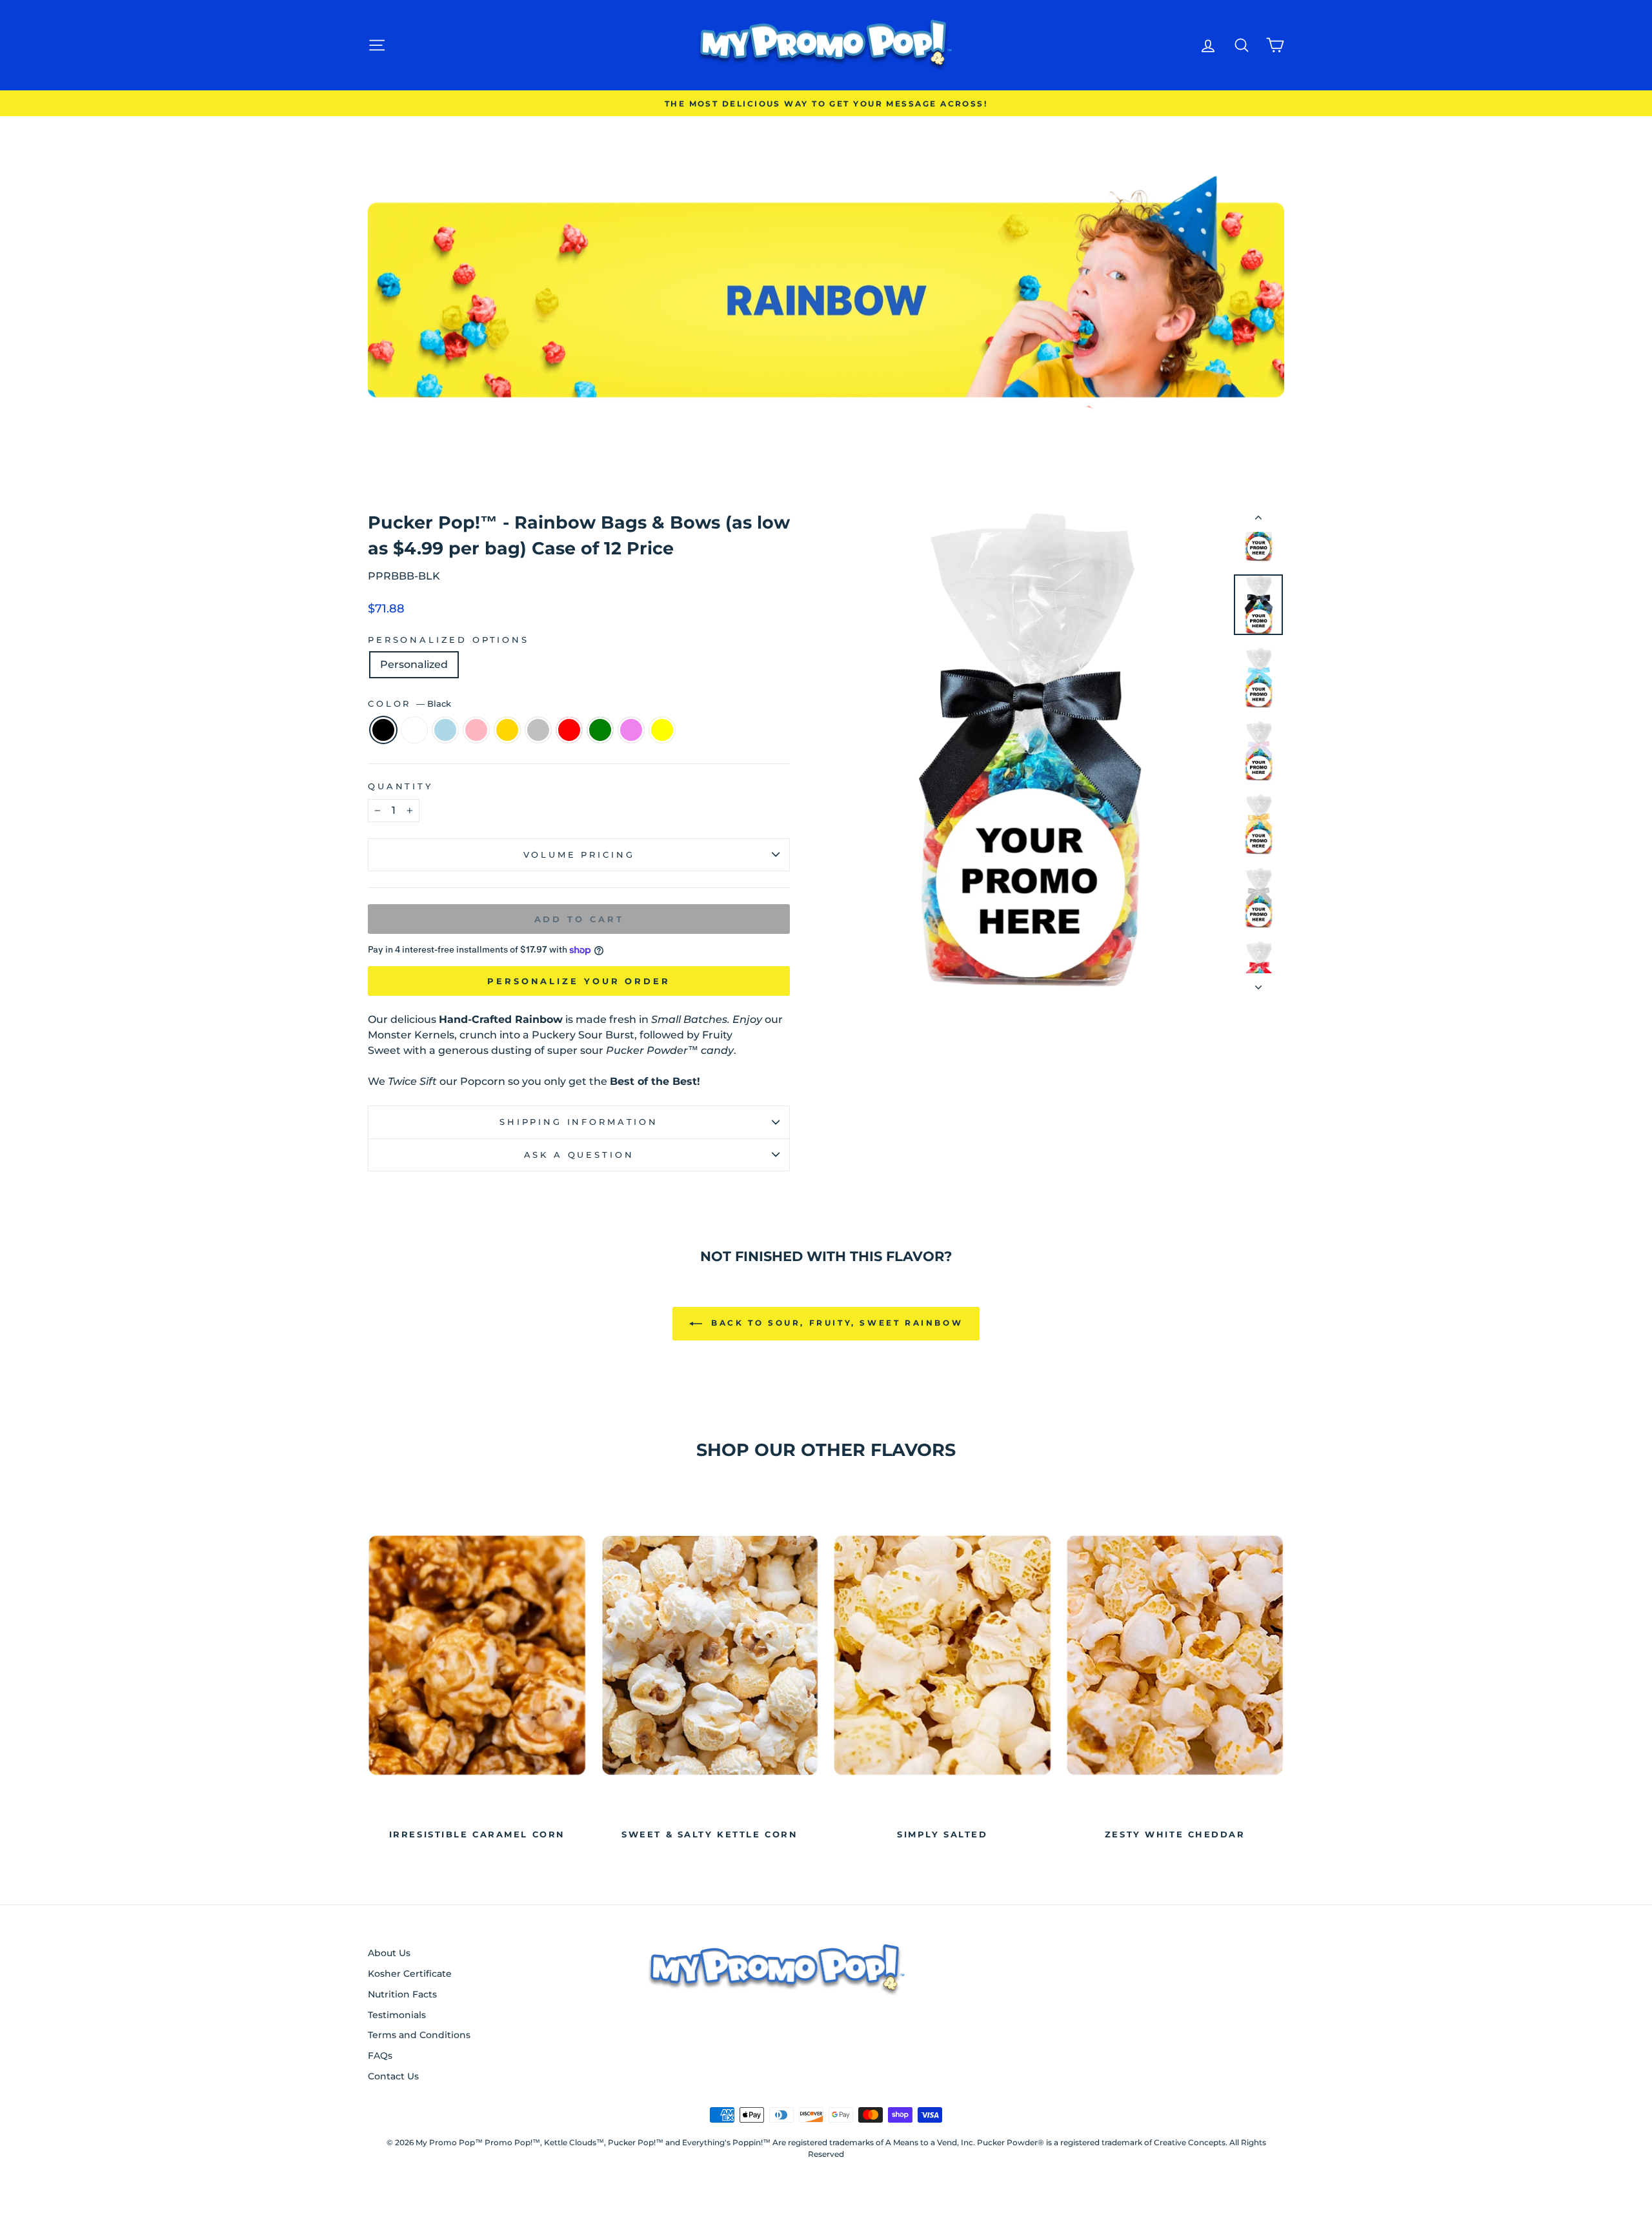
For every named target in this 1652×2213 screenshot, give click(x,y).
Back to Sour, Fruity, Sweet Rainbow (835, 1323)
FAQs (380, 2056)
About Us (389, 1953)
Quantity (400, 786)
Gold (507, 730)
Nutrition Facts (402, 1994)
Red (569, 730)
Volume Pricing (579, 855)
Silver (538, 730)
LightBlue (445, 730)
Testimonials (397, 2015)
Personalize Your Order (579, 981)
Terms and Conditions (419, 2035)
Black (383, 730)
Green (600, 730)
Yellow (662, 730)
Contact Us (393, 2076)
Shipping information (579, 1122)
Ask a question (579, 1155)
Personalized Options (448, 640)
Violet (631, 730)
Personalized (414, 664)
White (414, 730)
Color (409, 704)
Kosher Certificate (410, 1974)
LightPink (476, 730)
